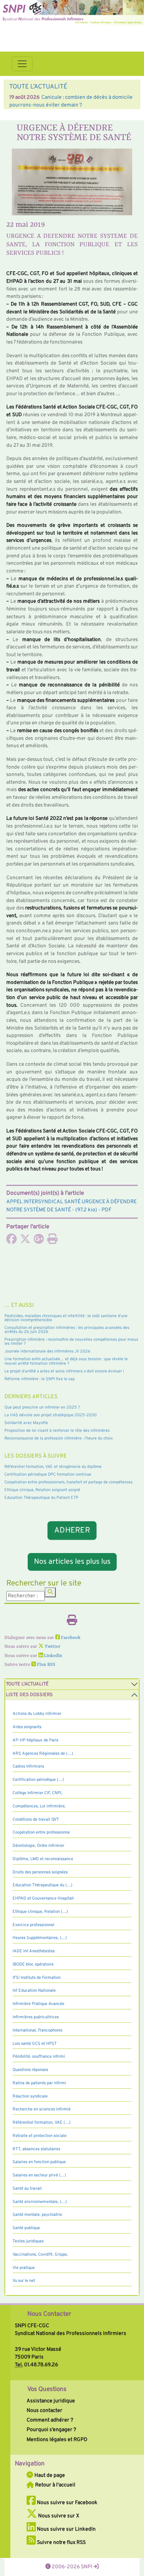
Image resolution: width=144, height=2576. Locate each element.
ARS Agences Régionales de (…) (43, 1754)
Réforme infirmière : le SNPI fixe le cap (40, 1379)
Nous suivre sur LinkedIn (66, 2529)
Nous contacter (44, 2410)
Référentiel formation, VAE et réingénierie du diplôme (53, 1467)
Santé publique (26, 2228)
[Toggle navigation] (22, 64)
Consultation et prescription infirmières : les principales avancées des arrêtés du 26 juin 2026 (67, 1330)
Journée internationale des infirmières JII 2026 (47, 1351)
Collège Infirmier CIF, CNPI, (37, 1793)
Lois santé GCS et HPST (35, 2044)
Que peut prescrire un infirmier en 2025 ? (42, 1407)
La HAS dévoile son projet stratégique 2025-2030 (51, 1415)
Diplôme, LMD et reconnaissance (43, 1859)
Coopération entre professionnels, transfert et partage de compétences (68, 1482)
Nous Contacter (49, 2314)
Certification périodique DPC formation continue (48, 1475)
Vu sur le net (24, 2281)
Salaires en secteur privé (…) (39, 2175)
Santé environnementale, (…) (40, 2202)
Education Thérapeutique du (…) (42, 1885)
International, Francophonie (37, 2030)
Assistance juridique (51, 2401)
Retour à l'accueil (55, 2485)
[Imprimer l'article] (52, 1241)
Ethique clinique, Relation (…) (40, 1912)
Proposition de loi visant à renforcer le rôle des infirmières (57, 1431)
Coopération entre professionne (41, 1832)
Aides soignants (27, 1727)
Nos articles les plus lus (72, 1562)
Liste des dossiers (29, 1695)
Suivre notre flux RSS (61, 2542)
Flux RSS (46, 1665)
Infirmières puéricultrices (36, 2017)
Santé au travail (27, 2189)
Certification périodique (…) (38, 1780)
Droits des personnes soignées (40, 1872)
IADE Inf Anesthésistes (34, 1951)
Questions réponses (30, 2070)
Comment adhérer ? (50, 2420)
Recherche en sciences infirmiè (42, 2109)
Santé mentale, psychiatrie (37, 2215)
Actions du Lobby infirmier (37, 1714)
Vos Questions (47, 2389)
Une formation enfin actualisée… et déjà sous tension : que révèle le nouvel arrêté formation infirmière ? (66, 1361)
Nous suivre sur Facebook (67, 2503)
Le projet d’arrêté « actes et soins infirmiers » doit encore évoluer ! (64, 1371)
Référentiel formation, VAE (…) (42, 2123)
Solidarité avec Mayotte (26, 1423)
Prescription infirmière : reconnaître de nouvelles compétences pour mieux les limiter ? (71, 1342)
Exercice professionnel (33, 1925)
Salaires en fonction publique (39, 2162)
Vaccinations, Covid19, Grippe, (40, 2255)
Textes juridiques (28, 2241)
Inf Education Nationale (34, 1991)
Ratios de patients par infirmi (39, 2083)
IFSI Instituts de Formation (37, 1978)
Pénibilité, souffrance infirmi (39, 2057)
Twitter (52, 1647)
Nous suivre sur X (58, 2516)
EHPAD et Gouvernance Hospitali (43, 1898)
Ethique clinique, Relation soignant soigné (42, 1490)
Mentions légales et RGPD (57, 2440)
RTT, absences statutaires (36, 2149)
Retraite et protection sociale (40, 2136)
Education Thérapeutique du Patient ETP (41, 1498)
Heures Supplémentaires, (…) (40, 1938)
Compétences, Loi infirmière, (39, 1806)
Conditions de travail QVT (36, 1820)
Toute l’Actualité (27, 1684)
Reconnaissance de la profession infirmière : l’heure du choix (59, 1438)
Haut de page (49, 2475)
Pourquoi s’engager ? (51, 2430)
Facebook (70, 1638)
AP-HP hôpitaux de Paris (35, 1740)
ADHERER (72, 1530)
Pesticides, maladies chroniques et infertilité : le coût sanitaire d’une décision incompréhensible (66, 1318)
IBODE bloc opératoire (33, 1964)
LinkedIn (52, 1656)
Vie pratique (24, 2268)
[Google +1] (39, 1241)
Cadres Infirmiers (28, 1766)
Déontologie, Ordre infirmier (38, 1846)
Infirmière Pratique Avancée (38, 2004)
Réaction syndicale (30, 2096)
